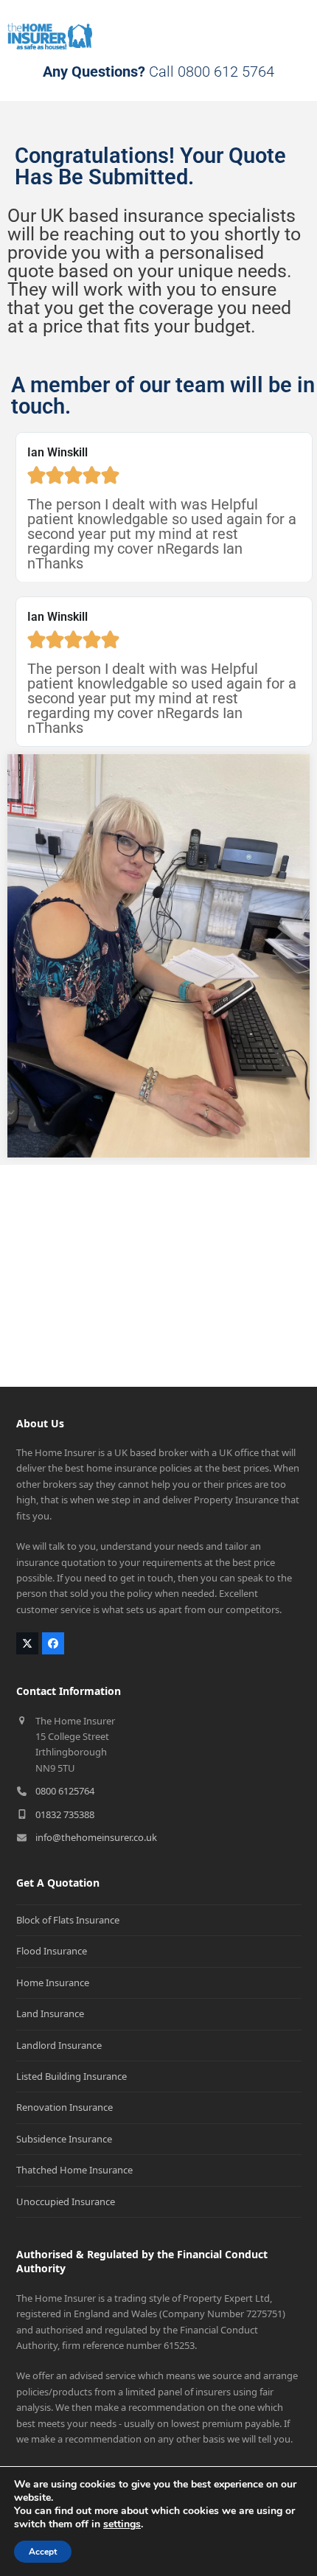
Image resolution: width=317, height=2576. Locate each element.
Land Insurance (50, 2013)
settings (122, 2524)
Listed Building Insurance (72, 2076)
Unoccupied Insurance (66, 2201)
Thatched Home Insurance (74, 2170)
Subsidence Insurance (64, 2139)
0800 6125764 (65, 1791)
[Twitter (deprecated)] (27, 1643)
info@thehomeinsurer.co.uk (96, 1837)
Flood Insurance (52, 1951)
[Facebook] (53, 1643)
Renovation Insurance (65, 2107)
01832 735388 (65, 1814)
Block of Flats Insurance (68, 1920)
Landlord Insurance (59, 2045)
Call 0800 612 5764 (158, 72)
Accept (43, 2552)
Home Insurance (53, 1983)
